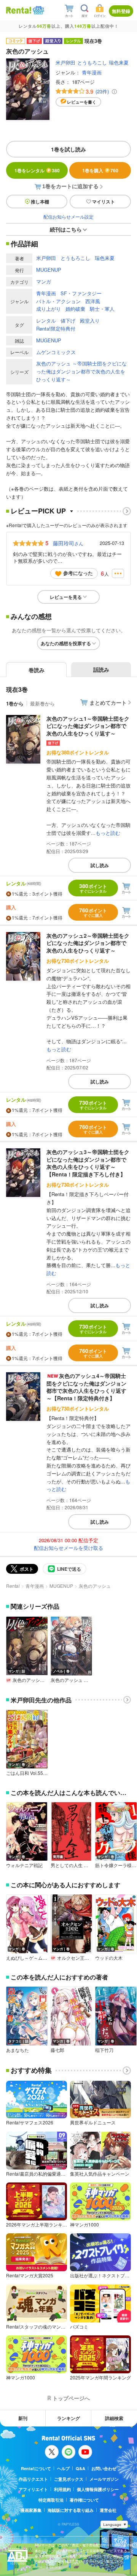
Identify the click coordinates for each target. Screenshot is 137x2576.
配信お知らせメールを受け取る (68, 1548)
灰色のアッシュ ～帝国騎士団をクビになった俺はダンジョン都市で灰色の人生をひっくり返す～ (81, 371)
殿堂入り (90, 320)
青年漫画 (92, 72)
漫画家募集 (31, 2510)
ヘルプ (63, 2468)
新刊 (23, 2418)
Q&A (80, 2468)
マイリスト (104, 202)
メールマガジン (104, 2479)
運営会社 (108, 2510)
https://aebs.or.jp (48, 2567)
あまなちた (18, 2050)
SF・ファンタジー (81, 293)
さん (68, 543)
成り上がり (49, 309)
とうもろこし (92, 62)
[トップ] (19, 10)
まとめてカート (108, 702)
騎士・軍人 (102, 309)
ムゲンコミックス (56, 352)
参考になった (78, 573)
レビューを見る (66, 597)
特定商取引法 (51, 2500)
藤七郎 (57, 2050)
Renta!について (36, 2468)
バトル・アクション (58, 301)
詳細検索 (114, 2418)
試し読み (100, 865)
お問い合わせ (104, 2468)
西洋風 (93, 301)
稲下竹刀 (104, 2050)
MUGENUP (49, 270)
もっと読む (108, 833)
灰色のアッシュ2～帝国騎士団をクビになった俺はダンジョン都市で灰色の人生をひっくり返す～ (88, 943)
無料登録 (121, 11)
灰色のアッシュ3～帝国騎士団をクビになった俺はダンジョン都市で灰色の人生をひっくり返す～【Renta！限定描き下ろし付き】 (88, 1163)
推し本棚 (40, 202)
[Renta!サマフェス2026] (38, 10)
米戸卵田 (65, 62)
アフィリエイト (33, 2489)
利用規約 (62, 2489)
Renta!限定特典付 (56, 328)
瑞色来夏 (119, 62)
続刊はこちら (66, 229)
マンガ (44, 281)
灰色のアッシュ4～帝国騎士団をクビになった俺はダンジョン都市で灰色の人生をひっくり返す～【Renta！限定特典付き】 (86, 1387)
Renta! (13, 1586)
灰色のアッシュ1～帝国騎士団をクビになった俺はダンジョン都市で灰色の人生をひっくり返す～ (88, 726)
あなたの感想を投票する (66, 643)
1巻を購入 (100, 170)
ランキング (68, 2418)
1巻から (15, 703)
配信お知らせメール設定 (68, 217)
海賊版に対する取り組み (71, 2510)
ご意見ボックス (69, 2479)
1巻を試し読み (68, 149)
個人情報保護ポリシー (98, 2489)
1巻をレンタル (37, 170)
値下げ (68, 320)
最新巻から (42, 703)
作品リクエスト (33, 2479)
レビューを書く (82, 102)
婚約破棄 (75, 309)
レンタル (46, 320)
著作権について (84, 2500)
